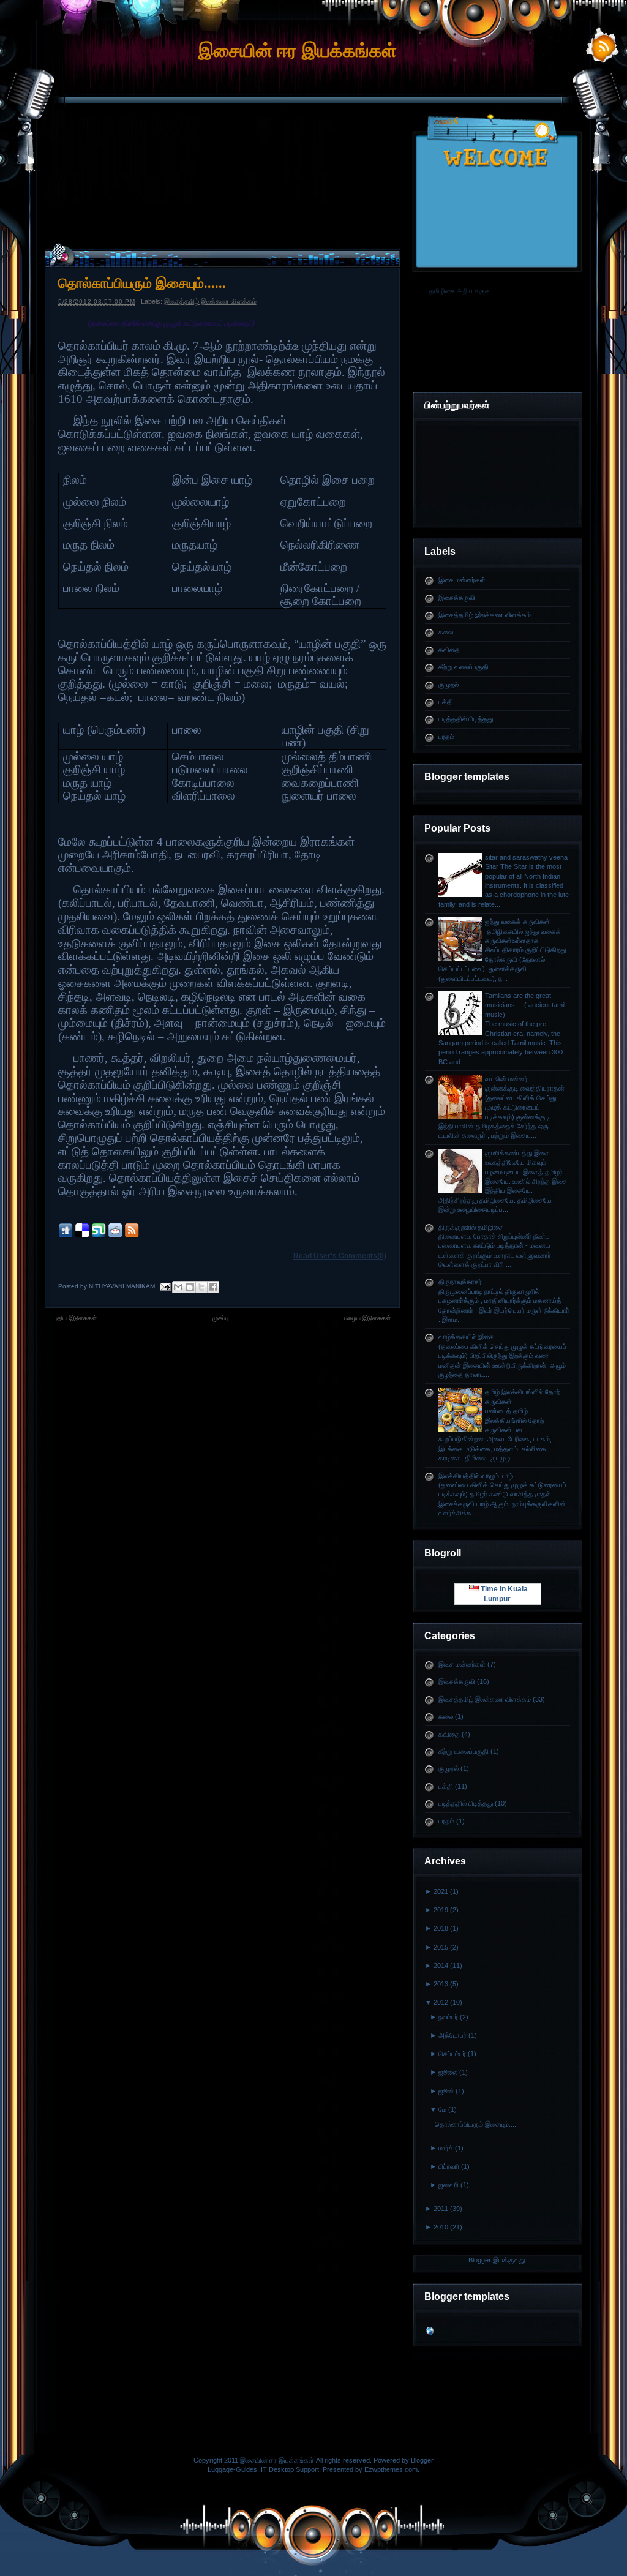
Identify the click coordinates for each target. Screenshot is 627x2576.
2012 (441, 2002)
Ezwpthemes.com (391, 2469)
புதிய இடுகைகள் (75, 1318)
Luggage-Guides (232, 2469)
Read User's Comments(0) (340, 1256)
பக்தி (446, 702)
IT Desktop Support (290, 2469)
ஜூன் (446, 2091)
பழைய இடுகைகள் (367, 1318)
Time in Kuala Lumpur (503, 1594)
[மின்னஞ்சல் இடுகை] (165, 1286)
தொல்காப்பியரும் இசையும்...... (477, 2124)
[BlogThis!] (190, 1287)
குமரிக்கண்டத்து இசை (517, 1153)
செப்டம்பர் (452, 2054)
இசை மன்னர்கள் (462, 580)
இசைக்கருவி (457, 598)
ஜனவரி (449, 2185)
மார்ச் (446, 2148)
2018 (441, 1928)
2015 (441, 1947)
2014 (441, 1966)
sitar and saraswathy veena (526, 857)
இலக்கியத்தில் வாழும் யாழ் (476, 1476)
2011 (441, 2209)
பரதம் (446, 737)
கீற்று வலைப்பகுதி (464, 667)
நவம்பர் (448, 2017)
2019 (441, 1910)
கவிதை (449, 650)
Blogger (480, 2260)
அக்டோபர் (452, 2035)
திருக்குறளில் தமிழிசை (471, 1227)
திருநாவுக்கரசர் (460, 1282)
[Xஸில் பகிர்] (201, 1287)
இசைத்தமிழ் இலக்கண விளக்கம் (485, 615)
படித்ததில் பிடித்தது (466, 719)
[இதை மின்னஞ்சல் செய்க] (178, 1287)
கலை (446, 632)
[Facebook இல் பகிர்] (213, 1287)
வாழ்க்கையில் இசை (466, 1337)
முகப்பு (220, 1318)
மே (442, 2109)
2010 (441, 2227)
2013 (441, 1984)
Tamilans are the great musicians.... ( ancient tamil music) (525, 1005)
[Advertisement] (313, 149)
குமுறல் (449, 685)
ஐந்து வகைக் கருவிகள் (517, 922)
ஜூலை (448, 2072)
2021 (441, 1891)
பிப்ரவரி (449, 2166)
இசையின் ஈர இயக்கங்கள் (298, 51)
